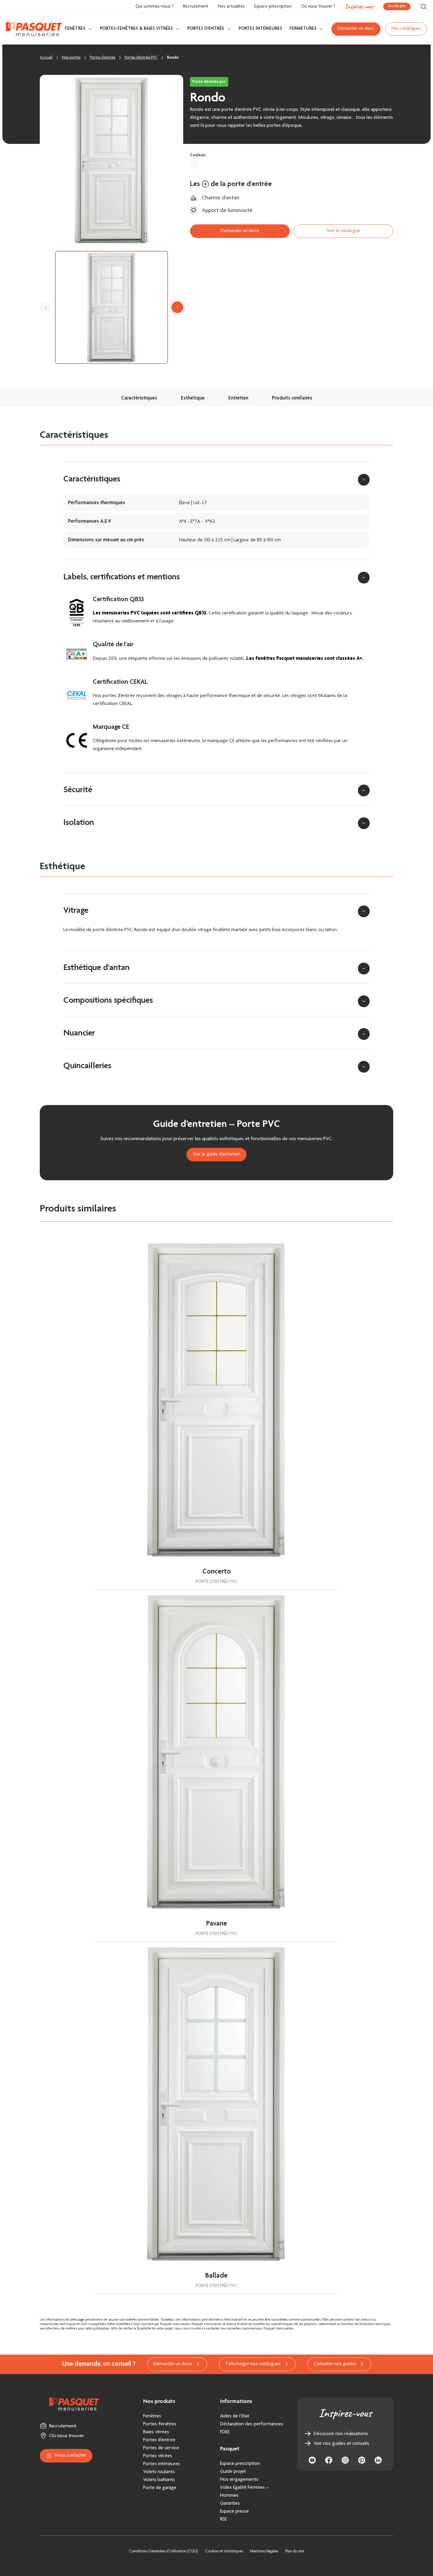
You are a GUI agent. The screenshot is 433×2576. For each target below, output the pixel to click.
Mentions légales (264, 2552)
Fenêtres (75, 29)
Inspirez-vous (359, 6)
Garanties (230, 2503)
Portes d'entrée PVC (141, 58)
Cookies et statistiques (224, 2552)
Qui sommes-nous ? (154, 7)
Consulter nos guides (335, 2364)
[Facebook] (329, 2460)
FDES (225, 2432)
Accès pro (397, 6)
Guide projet (233, 2472)
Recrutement (196, 7)
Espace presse (234, 2511)
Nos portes (71, 58)
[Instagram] (345, 2460)
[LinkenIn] (378, 2460)
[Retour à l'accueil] (34, 29)
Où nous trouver (67, 2436)
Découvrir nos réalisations (341, 2434)
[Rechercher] (424, 7)
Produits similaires (292, 398)
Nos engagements (239, 2480)
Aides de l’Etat (235, 2416)
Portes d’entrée (159, 2440)
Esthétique (193, 398)
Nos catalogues (406, 29)
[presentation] (46, 307)
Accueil (46, 58)
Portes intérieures (260, 29)
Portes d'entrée (206, 29)
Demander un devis (356, 29)
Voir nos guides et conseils (341, 2444)
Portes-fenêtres (160, 2424)
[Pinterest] (362, 2460)
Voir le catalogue (343, 231)
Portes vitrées (158, 2456)
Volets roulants (159, 2472)
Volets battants (159, 2480)
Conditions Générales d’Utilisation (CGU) (163, 2552)
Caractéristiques (139, 398)
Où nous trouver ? (318, 7)
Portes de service (161, 2448)
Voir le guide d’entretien (216, 1154)
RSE (223, 2519)
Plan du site (295, 2552)
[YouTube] (312, 2460)
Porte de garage (160, 2488)
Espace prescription (273, 7)
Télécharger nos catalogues (253, 2364)
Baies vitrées (156, 2432)
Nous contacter (71, 2456)
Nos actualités (231, 7)
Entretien (238, 398)
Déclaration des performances (252, 2424)
